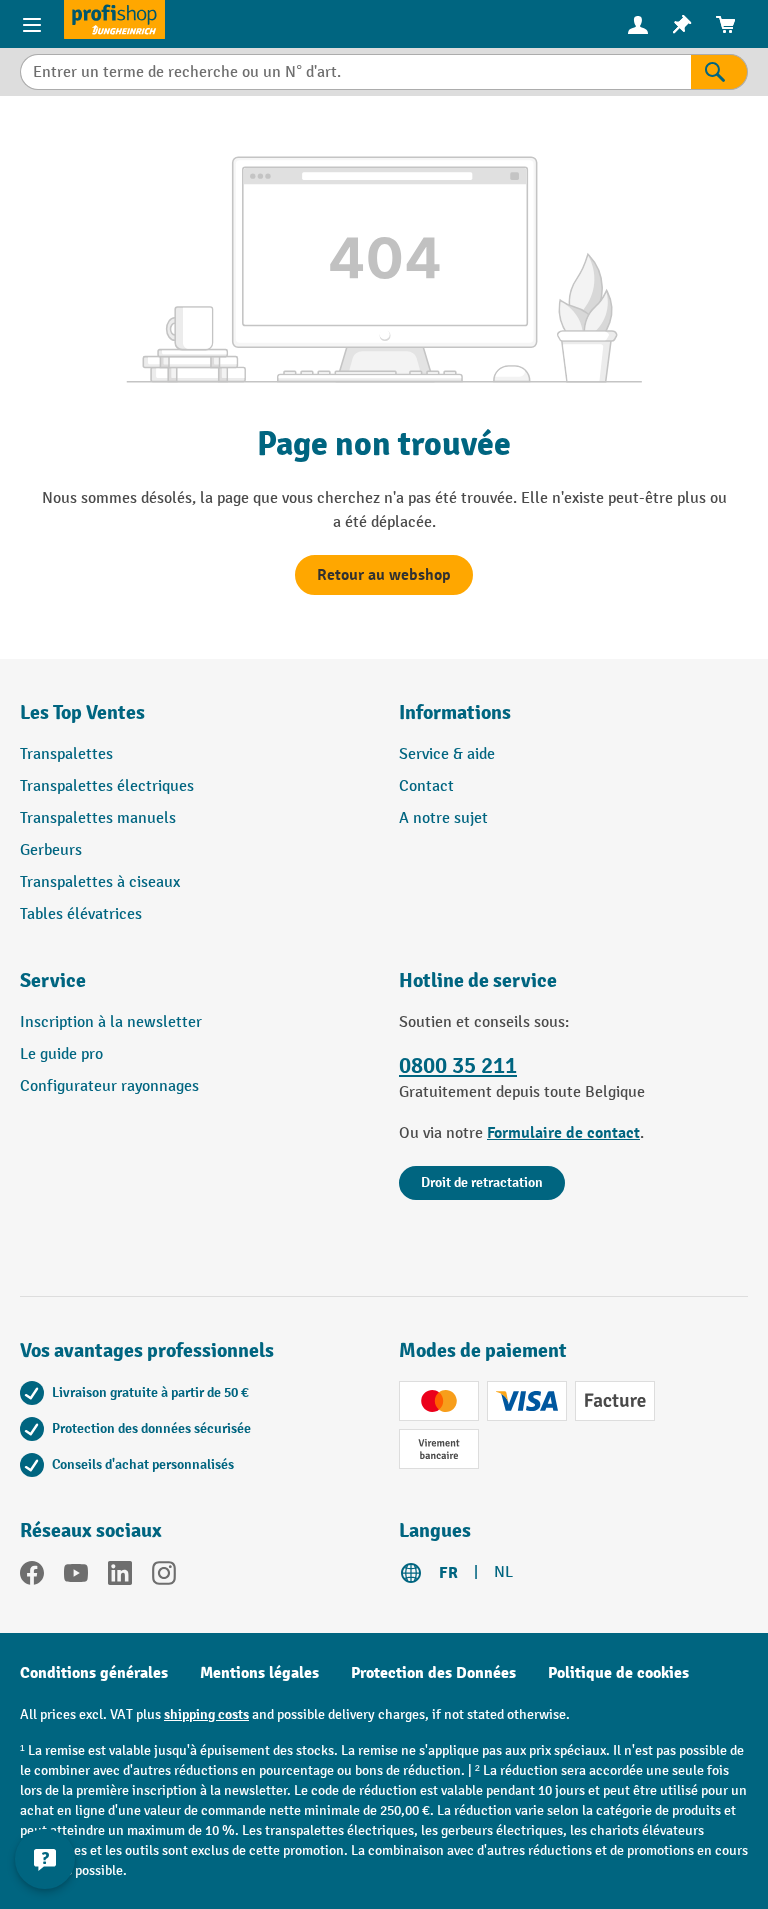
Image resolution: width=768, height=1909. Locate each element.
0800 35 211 (458, 1066)
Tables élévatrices (81, 914)
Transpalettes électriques (107, 786)
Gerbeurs (51, 850)
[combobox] (355, 72)
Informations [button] (455, 712)
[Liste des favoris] (682, 24)
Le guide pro (61, 1054)
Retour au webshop (384, 575)
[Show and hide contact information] (45, 1859)
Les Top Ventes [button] (82, 712)
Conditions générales (94, 1673)
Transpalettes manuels (98, 818)
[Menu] (32, 24)
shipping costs (206, 1714)
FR (448, 1573)
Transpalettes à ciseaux (100, 882)
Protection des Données (433, 1673)
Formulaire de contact (563, 1133)
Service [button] (53, 980)
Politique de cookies (618, 1673)
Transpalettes (66, 754)
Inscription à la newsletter (111, 1022)
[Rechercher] (719, 72)
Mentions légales (259, 1673)
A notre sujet (443, 818)
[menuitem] (638, 24)
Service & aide (447, 754)
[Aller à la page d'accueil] (114, 19)
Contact (426, 786)
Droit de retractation (482, 1182)
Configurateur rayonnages (109, 1086)
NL (503, 1572)
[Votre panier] (726, 24)
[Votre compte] (638, 24)
